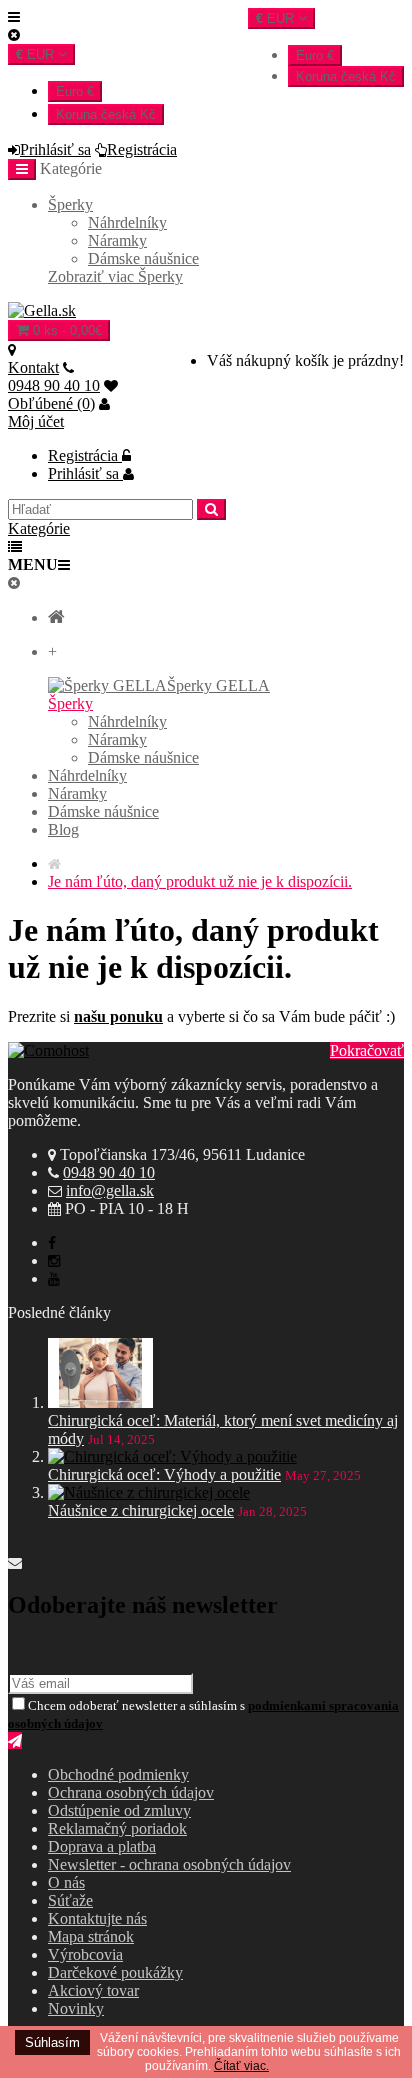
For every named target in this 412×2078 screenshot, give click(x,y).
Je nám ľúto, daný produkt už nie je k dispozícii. (200, 881)
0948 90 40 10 (109, 1172)
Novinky (76, 2008)
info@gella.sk (110, 1190)
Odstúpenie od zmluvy (119, 1810)
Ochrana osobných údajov (131, 1792)
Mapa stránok (91, 1936)
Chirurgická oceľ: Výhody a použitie (164, 1474)
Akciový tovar (93, 1990)
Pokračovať (367, 1050)
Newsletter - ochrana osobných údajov (169, 1864)
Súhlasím (52, 2042)
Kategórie (39, 528)
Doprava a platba (102, 1846)
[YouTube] (54, 1278)
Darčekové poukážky (115, 1972)
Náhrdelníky (127, 222)
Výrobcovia (85, 1954)
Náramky (117, 240)
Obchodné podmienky (118, 1774)
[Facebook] (52, 1242)
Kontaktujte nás (97, 1918)
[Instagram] (54, 1260)
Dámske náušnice (143, 258)
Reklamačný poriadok (117, 1828)
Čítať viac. (241, 2066)
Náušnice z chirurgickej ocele (141, 1510)
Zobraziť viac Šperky (115, 276)
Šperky (70, 204)
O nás (66, 1882)
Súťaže (70, 1900)
